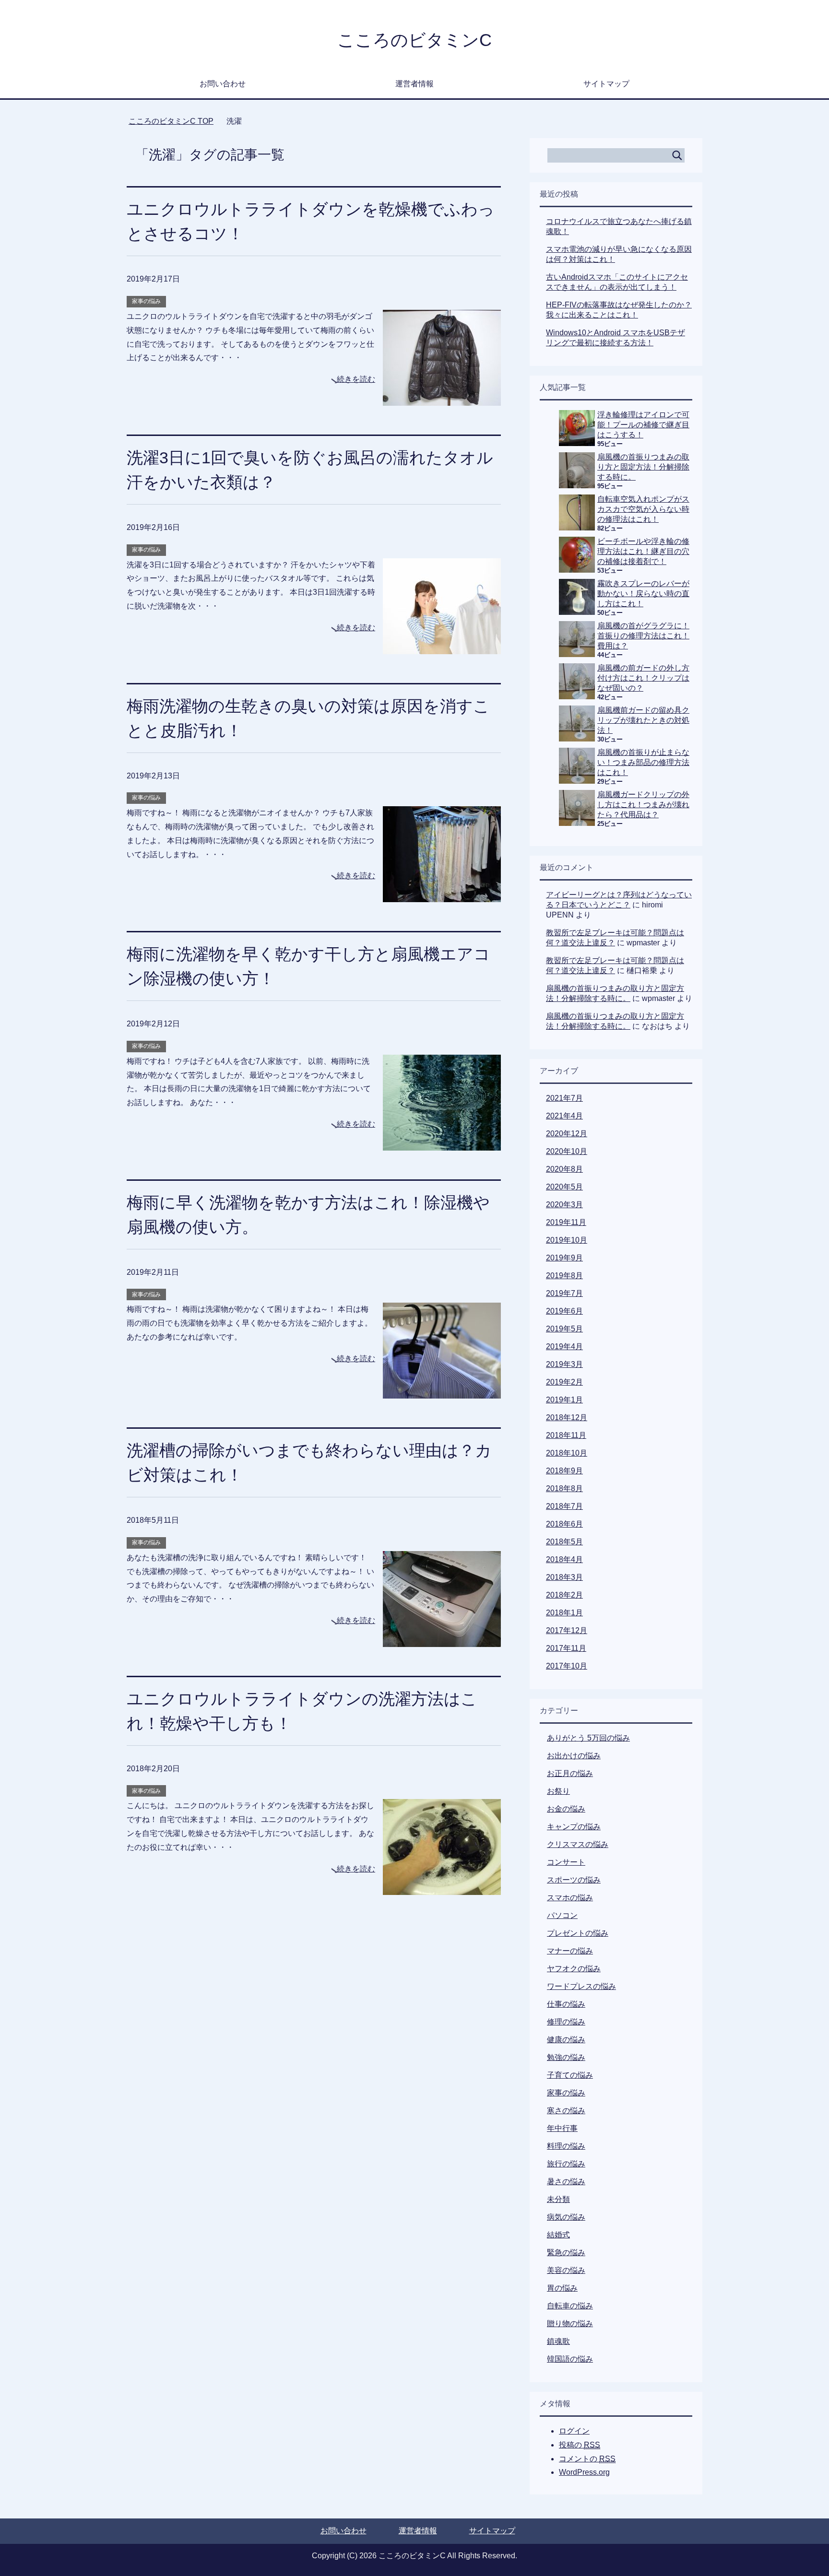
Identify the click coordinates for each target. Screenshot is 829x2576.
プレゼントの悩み (578, 1933)
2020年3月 (564, 1205)
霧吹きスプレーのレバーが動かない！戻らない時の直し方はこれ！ (643, 594)
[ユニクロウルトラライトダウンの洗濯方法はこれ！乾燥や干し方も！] (442, 1888)
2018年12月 (567, 1417)
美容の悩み (566, 2270)
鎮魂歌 (558, 2341)
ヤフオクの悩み (574, 1969)
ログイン (574, 2431)
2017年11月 (566, 1648)
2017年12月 (567, 1630)
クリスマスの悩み (578, 1844)
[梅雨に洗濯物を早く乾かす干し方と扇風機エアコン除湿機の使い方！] (442, 1143)
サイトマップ (606, 84)
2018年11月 (566, 1435)
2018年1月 (564, 1613)
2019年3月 (564, 1364)
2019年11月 (566, 1222)
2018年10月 (567, 1453)
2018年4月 (564, 1559)
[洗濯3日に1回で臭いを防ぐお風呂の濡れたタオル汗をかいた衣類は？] (442, 647)
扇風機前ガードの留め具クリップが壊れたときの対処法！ (643, 720)
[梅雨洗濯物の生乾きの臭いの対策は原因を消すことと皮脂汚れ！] (442, 895)
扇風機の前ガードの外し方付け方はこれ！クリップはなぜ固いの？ (643, 678)
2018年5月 (564, 1542)
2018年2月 (564, 1595)
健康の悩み (566, 2040)
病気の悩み (566, 2217)
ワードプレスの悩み (581, 1986)
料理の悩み (566, 2146)
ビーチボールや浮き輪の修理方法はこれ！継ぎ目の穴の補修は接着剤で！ (643, 551)
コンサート (566, 1862)
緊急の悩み (566, 2253)
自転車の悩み (570, 2306)
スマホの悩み (570, 1898)
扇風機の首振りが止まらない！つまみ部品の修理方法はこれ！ (643, 762)
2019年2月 (564, 1382)
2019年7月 (564, 1293)
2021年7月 (564, 1098)
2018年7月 (564, 1506)
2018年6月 (564, 1524)
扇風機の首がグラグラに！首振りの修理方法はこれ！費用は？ (643, 636)
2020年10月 (567, 1151)
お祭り (558, 1791)
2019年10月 (567, 1240)
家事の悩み (146, 301)
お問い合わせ (223, 84)
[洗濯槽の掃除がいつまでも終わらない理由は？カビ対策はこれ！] (442, 1640)
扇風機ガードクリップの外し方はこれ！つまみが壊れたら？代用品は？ (643, 805)
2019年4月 (564, 1347)
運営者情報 (414, 84)
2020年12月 (567, 1134)
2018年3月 (564, 1577)
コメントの (587, 2459)
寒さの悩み (566, 2111)
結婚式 (558, 2235)
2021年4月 (564, 1116)
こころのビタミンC (414, 40)
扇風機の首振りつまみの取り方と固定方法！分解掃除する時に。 (643, 467)
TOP (171, 121)
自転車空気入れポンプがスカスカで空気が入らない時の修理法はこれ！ (643, 509)
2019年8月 (564, 1276)
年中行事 (562, 2128)
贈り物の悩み (570, 2323)
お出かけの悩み (574, 1756)
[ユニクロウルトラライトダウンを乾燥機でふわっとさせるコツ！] (442, 398)
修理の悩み (566, 2022)
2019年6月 (564, 1311)
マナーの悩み (570, 1951)
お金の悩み (566, 1809)
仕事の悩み (566, 2004)
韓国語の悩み (570, 2359)
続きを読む (356, 379)
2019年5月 (564, 1329)
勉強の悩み (566, 2057)
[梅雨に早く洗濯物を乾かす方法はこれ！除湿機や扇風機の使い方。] (442, 1391)
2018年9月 (564, 1471)
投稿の (580, 2445)
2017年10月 (567, 1666)
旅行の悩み (566, 2164)
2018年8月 (564, 1488)
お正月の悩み (570, 1773)
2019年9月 (564, 1258)
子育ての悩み (570, 2075)
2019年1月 (564, 1400)
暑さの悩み (566, 2182)
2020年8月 (564, 1169)
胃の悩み (562, 2288)
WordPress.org (584, 2472)
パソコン (562, 1915)
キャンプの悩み (574, 1827)
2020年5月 (564, 1187)
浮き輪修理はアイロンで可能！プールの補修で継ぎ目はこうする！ (643, 425)
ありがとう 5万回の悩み (588, 1738)
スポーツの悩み (574, 1880)
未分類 (558, 2199)
